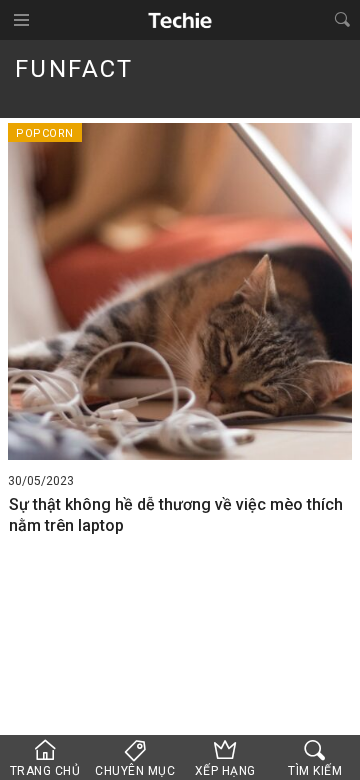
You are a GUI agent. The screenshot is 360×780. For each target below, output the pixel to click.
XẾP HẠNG (225, 771)
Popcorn (45, 133)
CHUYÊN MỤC (135, 771)
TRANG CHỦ (45, 771)
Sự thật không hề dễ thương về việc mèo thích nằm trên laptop (176, 515)
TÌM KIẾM (315, 771)
